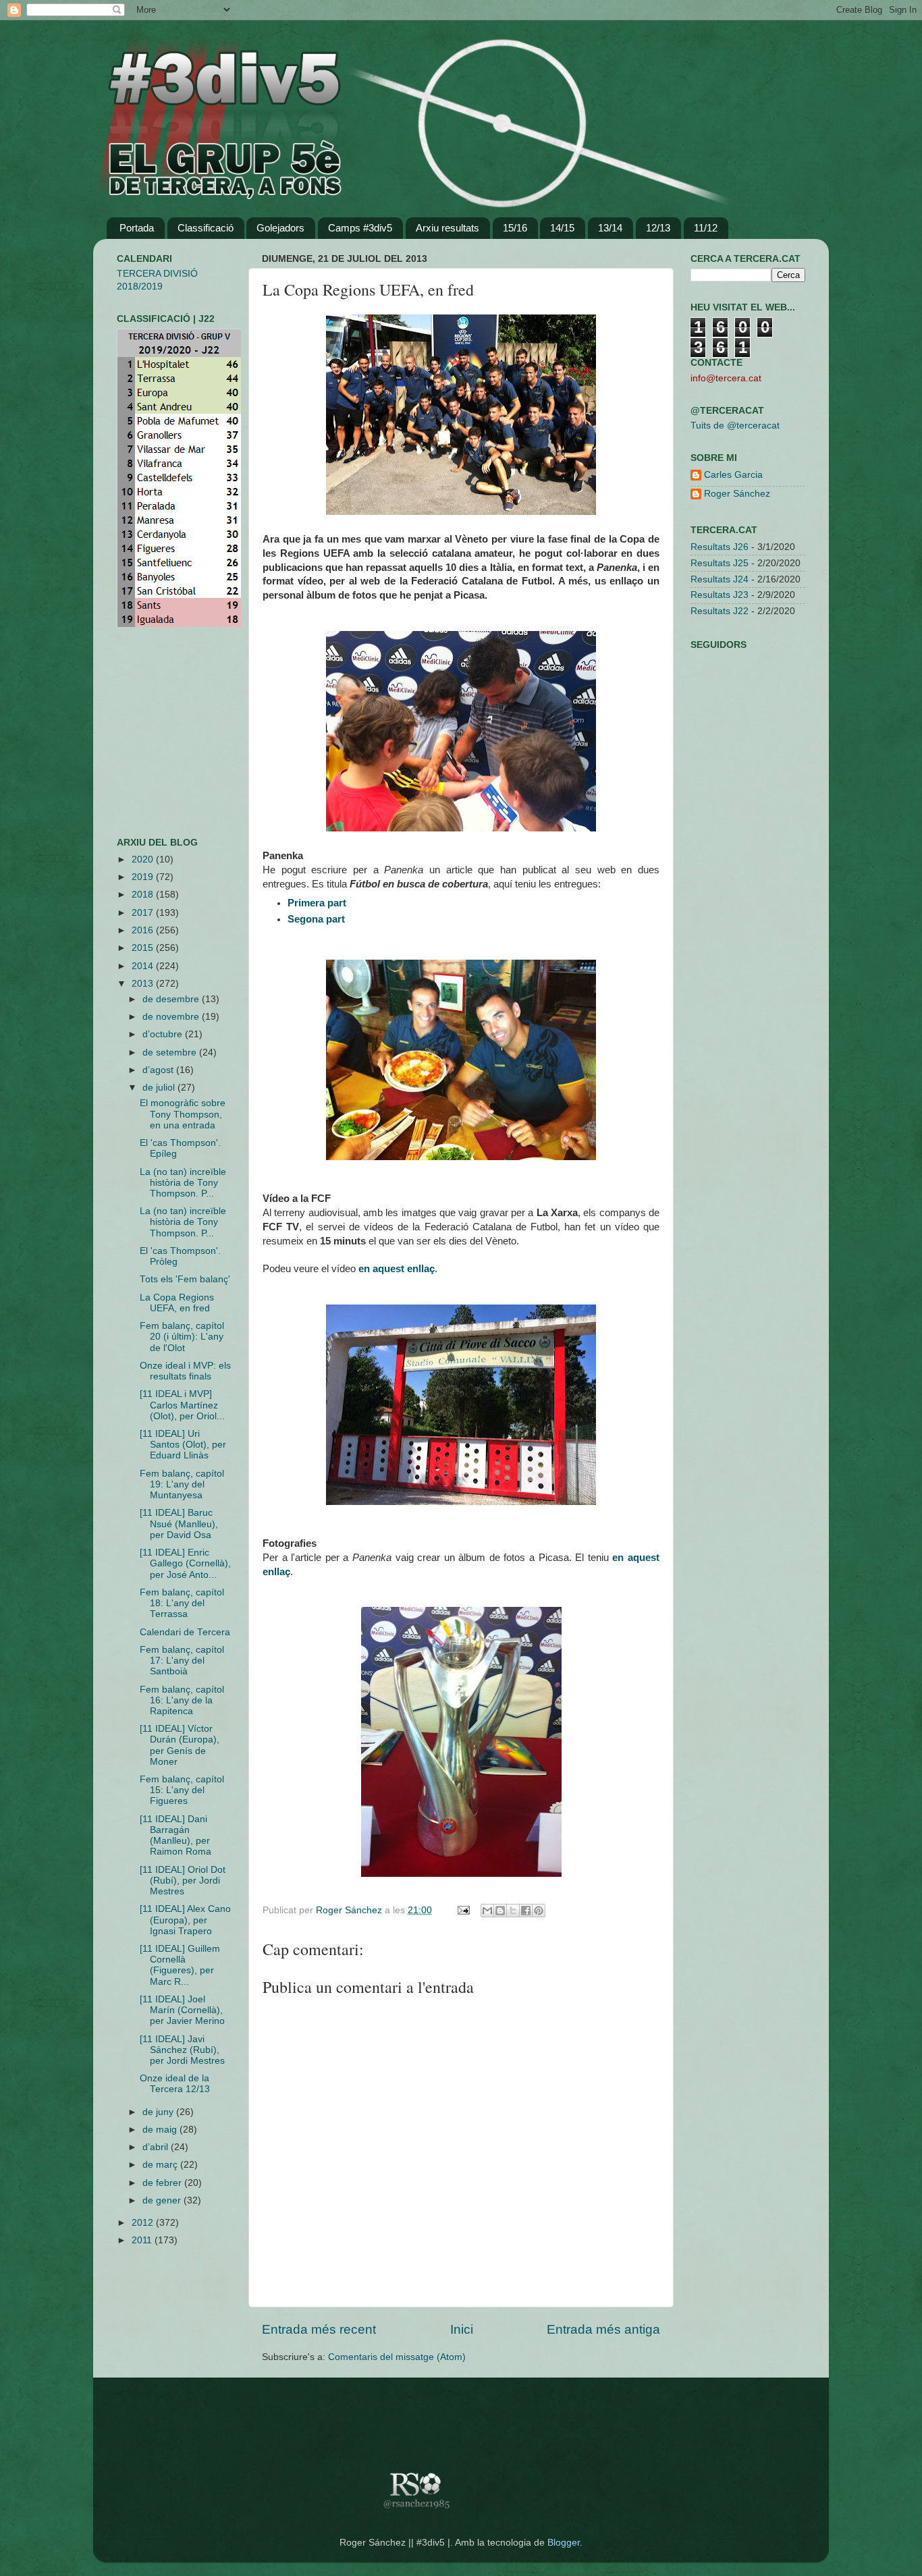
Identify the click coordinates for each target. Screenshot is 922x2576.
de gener (163, 2200)
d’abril (157, 2147)
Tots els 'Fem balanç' (185, 1279)
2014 (144, 966)
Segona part (316, 919)
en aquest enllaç (397, 1269)
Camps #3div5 (360, 228)
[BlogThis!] (500, 1911)
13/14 (610, 228)
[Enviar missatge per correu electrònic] (463, 1910)
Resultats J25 (720, 563)
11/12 (706, 228)
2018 (144, 895)
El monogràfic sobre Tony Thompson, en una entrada (183, 1114)
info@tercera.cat (726, 378)
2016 (144, 930)
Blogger (564, 2543)
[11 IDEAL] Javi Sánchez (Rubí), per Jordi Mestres (182, 2050)
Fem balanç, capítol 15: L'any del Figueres (182, 1790)
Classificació (206, 228)
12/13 (658, 228)
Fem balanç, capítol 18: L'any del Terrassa (182, 1603)
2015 (144, 948)
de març (161, 2165)
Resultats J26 (720, 547)
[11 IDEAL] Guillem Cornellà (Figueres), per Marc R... (180, 1965)
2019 (144, 877)
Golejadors (280, 228)
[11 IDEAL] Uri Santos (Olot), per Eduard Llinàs (183, 1445)
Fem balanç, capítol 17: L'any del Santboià (182, 1661)
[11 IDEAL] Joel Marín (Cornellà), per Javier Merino (182, 2010)
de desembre (172, 999)
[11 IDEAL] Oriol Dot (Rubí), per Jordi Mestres (183, 1881)
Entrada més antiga (603, 2329)
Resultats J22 (720, 611)
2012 (144, 2223)
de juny (159, 2112)
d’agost (159, 1070)
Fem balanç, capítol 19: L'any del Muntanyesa (182, 1484)
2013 (144, 984)
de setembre (171, 1052)
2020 (144, 859)
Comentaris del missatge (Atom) (397, 2357)
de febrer (163, 2183)
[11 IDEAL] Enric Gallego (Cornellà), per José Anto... (185, 1563)
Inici (462, 2329)
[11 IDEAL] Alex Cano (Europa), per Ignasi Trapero (185, 1920)
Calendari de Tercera (185, 1632)
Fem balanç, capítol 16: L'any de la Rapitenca (182, 1700)
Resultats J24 (720, 579)
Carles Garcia (733, 475)
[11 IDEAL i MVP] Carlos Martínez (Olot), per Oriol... (182, 1405)
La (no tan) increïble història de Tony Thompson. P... (183, 1183)
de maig (161, 2130)
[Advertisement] (157, 732)
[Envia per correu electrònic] (487, 1911)
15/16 (515, 228)
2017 (144, 913)
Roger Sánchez (350, 1910)
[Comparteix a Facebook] (526, 1911)
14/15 (562, 228)
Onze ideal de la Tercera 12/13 (175, 2084)
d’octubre (164, 1034)
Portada (137, 228)
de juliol (160, 1088)
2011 (143, 2240)
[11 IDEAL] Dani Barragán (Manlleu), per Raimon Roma (175, 1836)
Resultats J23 (720, 595)
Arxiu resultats (448, 228)
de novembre (172, 1017)
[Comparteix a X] (513, 1911)
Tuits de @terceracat (735, 426)
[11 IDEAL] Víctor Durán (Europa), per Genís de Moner (180, 1745)
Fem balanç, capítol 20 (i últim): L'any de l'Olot (182, 1337)
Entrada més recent (319, 2329)
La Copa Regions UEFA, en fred (177, 1303)
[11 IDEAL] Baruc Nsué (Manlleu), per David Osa (179, 1524)
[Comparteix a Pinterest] (539, 1911)
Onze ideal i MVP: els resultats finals (185, 1371)
